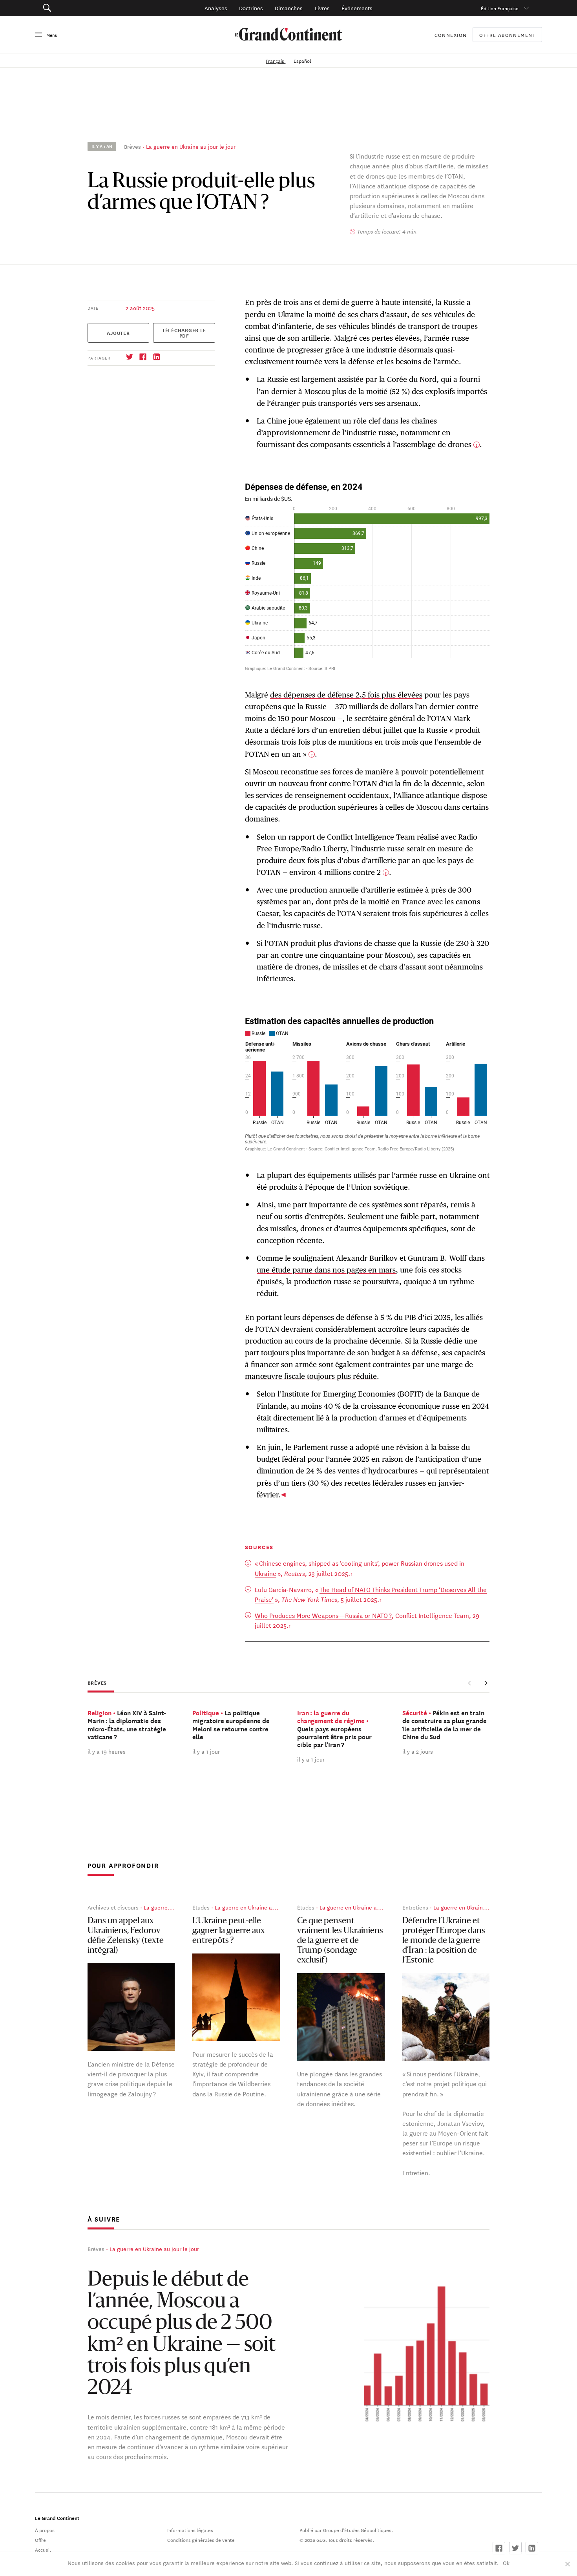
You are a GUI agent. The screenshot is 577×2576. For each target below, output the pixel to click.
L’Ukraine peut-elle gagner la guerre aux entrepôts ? (229, 1931)
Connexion (451, 35)
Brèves (132, 146)
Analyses (216, 8)
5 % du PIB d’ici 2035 (415, 1317)
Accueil (43, 2549)
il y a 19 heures (107, 1751)
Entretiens (415, 1907)
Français (276, 60)
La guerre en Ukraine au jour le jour (191, 146)
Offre (40, 2539)
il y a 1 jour (206, 1751)
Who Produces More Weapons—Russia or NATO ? (323, 1615)
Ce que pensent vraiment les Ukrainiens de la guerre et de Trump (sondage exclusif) (340, 1941)
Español (302, 60)
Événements (357, 8)
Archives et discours (113, 1907)
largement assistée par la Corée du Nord (369, 379)
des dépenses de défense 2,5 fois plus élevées (346, 695)
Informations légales (190, 2530)
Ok (506, 2563)
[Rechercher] (86, 8)
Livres (322, 8)
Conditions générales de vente (201, 2539)
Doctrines (251, 8)
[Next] (486, 1683)
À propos (45, 2530)
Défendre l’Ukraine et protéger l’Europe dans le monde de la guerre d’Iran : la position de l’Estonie (444, 1941)
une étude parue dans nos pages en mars (326, 1270)
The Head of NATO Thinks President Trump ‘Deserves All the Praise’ (371, 1594)
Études (201, 1907)
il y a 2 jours (418, 1751)
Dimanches (289, 8)
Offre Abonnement (507, 35)
